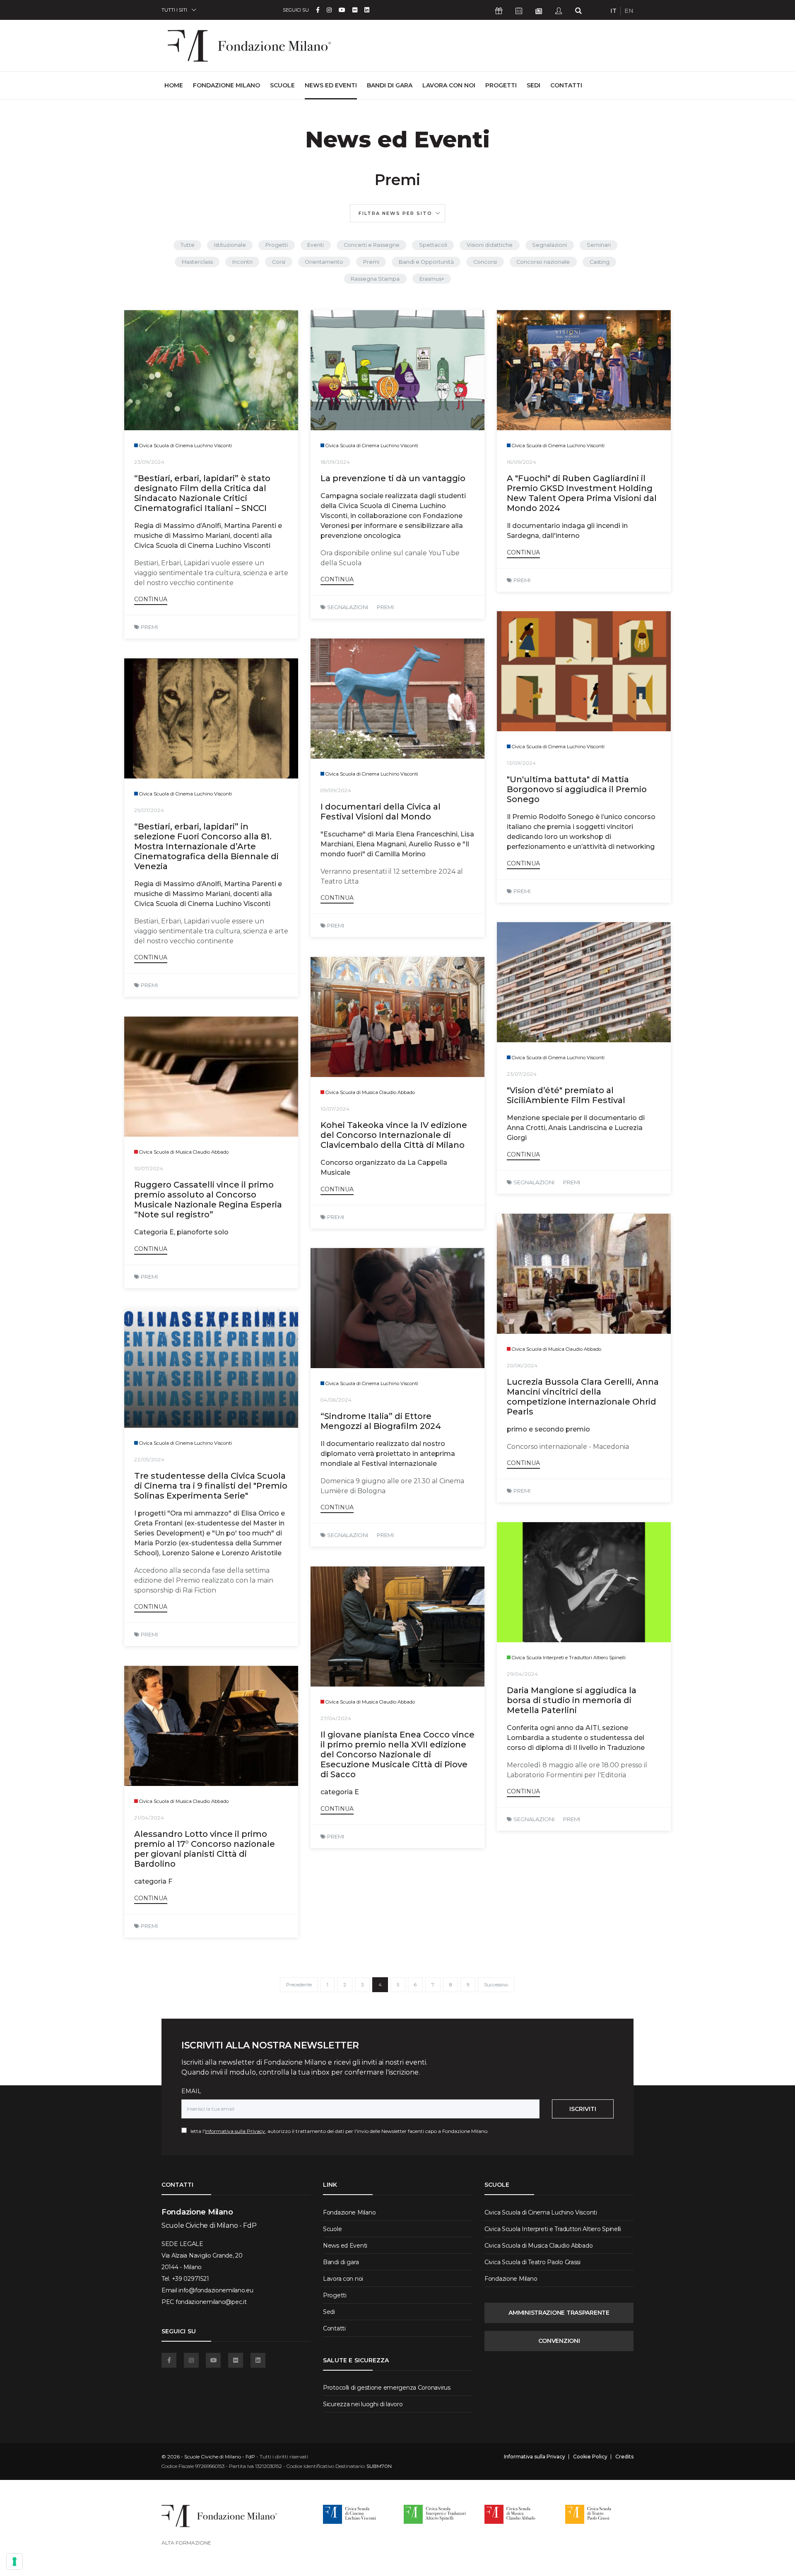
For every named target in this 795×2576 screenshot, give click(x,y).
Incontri (242, 262)
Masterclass (197, 262)
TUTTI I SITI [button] (174, 10)
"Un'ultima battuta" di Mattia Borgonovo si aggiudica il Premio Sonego (577, 789)
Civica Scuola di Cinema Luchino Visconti (541, 2212)
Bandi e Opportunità (426, 262)
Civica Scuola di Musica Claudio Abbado (538, 2246)
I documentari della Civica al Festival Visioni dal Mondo (381, 812)
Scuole (282, 85)
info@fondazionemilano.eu (216, 2290)
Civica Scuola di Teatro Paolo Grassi (532, 2262)
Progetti (501, 85)
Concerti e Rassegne (372, 245)
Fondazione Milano (226, 85)
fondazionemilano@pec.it (211, 2302)
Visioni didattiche (490, 245)
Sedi (534, 85)
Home (174, 85)
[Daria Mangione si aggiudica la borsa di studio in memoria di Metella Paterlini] (584, 1582)
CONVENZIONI (559, 2341)
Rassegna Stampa (375, 279)
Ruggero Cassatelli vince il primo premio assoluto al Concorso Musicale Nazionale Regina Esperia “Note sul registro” (208, 1200)
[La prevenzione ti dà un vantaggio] (397, 370)
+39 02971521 (190, 2279)
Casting (600, 262)
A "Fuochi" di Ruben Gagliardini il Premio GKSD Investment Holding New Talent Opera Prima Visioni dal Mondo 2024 (582, 493)
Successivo (496, 1985)
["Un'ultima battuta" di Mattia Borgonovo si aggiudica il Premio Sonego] (584, 671)
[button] (397, 213)
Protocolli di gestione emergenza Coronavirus (387, 2388)
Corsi (279, 262)
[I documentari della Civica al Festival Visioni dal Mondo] (397, 699)
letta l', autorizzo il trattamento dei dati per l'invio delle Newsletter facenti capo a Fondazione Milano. (338, 2131)
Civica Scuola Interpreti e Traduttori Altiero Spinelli (553, 2229)
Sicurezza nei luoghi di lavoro (363, 2404)
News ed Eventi (331, 85)
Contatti (566, 85)
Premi (371, 262)
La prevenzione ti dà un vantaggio (393, 478)
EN (629, 11)
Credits (624, 2457)
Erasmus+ (432, 279)
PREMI (149, 627)
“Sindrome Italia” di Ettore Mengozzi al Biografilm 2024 (381, 1421)
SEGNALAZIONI (348, 607)
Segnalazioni (549, 245)
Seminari (599, 245)
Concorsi (485, 262)
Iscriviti (583, 2109)
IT (613, 11)
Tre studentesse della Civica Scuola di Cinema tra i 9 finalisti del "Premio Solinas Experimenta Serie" (211, 1486)
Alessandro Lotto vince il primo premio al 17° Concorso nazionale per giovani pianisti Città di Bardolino (205, 1849)
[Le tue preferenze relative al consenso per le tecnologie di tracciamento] (14, 2562)
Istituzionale (230, 245)
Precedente (299, 1985)
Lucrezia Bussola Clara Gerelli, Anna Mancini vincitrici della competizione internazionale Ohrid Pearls (583, 1397)
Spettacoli (433, 245)
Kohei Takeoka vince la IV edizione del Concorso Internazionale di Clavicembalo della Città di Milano (394, 1135)
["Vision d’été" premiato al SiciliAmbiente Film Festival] (584, 982)
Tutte (188, 245)
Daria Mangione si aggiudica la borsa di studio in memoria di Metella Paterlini (572, 1700)
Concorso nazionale (543, 262)
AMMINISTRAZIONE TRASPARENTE (559, 2313)
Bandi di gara (390, 85)
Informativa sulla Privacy (235, 2131)
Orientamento (324, 262)
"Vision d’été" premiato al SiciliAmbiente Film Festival (566, 1095)
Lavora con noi (449, 85)
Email (191, 2091)
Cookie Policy (590, 2457)
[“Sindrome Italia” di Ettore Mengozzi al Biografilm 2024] (397, 1308)
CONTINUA (151, 599)
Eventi (316, 245)
